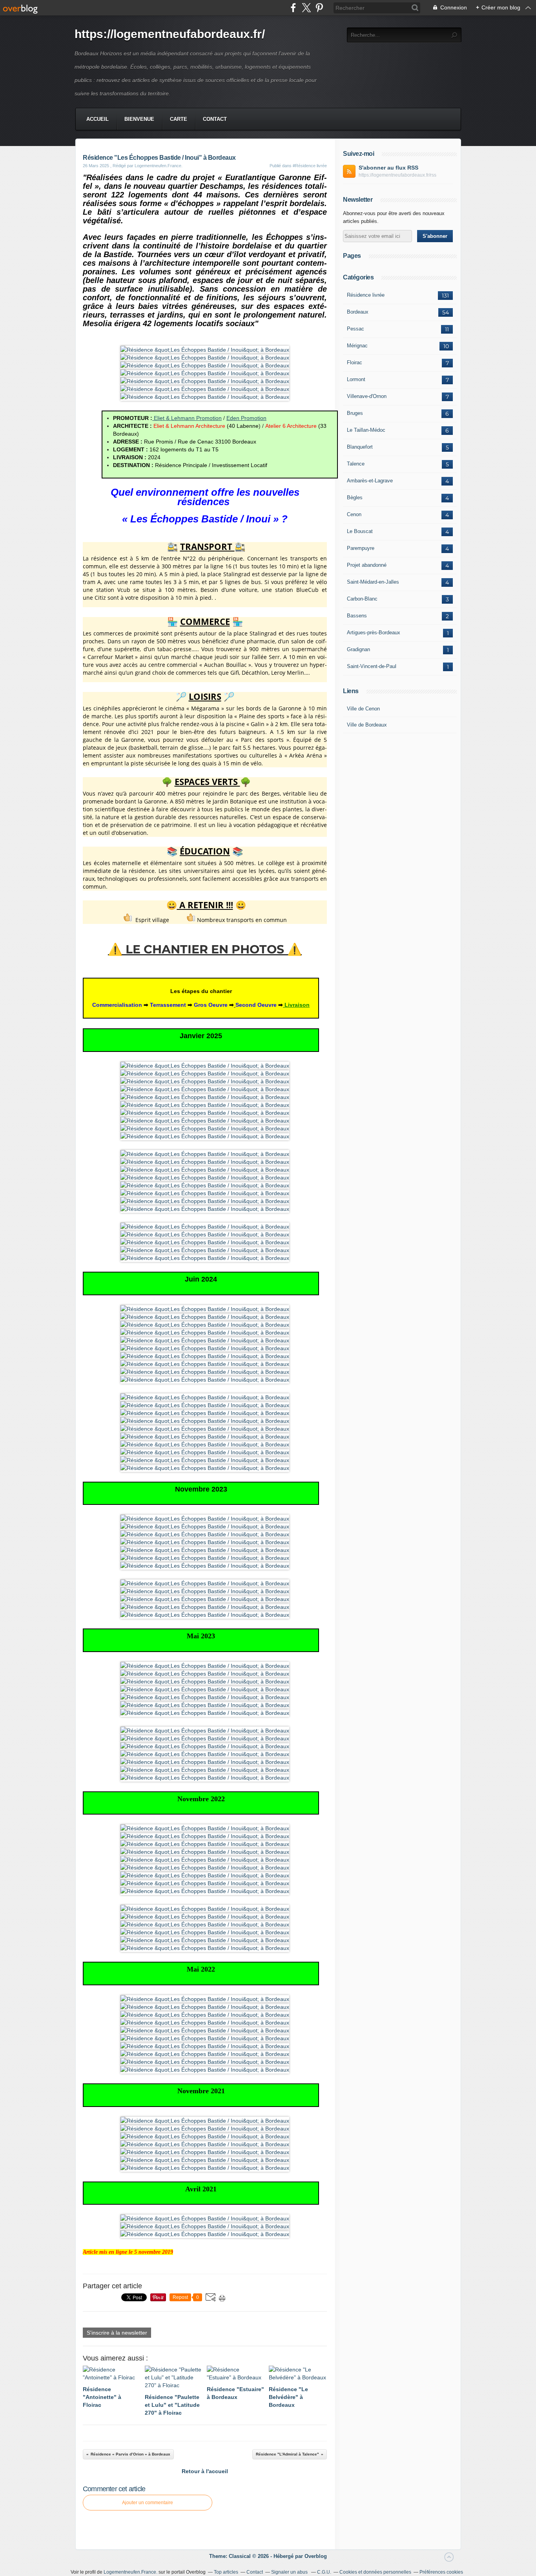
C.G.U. (324, 2572)
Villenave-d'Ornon (367, 396)
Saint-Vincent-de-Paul (372, 666)
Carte (179, 119)
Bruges (355, 413)
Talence (356, 464)
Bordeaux (358, 312)
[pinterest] (319, 8)
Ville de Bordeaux (367, 725)
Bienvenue (139, 119)
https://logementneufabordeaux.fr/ (170, 34)
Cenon (354, 514)
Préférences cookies (441, 2572)
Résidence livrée (366, 295)
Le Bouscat (360, 531)
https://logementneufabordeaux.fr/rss (397, 175)
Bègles (355, 497)
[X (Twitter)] (306, 8)
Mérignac (357, 346)
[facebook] (293, 8)
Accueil (98, 119)
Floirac (355, 362)
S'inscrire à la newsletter (117, 2333)
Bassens (357, 616)
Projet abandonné (367, 565)
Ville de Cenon (363, 709)
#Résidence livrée (310, 166)
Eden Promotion (246, 418)
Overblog (316, 2556)
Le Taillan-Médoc (366, 430)
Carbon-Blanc (362, 599)
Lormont (356, 379)
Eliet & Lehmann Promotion (188, 418)
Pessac (356, 329)
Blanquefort (360, 447)
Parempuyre (361, 548)
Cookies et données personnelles (375, 2572)
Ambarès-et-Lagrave (370, 481)
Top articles (226, 2572)
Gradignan (358, 649)
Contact (215, 119)
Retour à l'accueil (205, 2471)
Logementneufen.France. (130, 2572)
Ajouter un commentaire (148, 2503)
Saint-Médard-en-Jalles (373, 582)
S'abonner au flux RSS (388, 168)
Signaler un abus (290, 2572)
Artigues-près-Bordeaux (374, 633)
